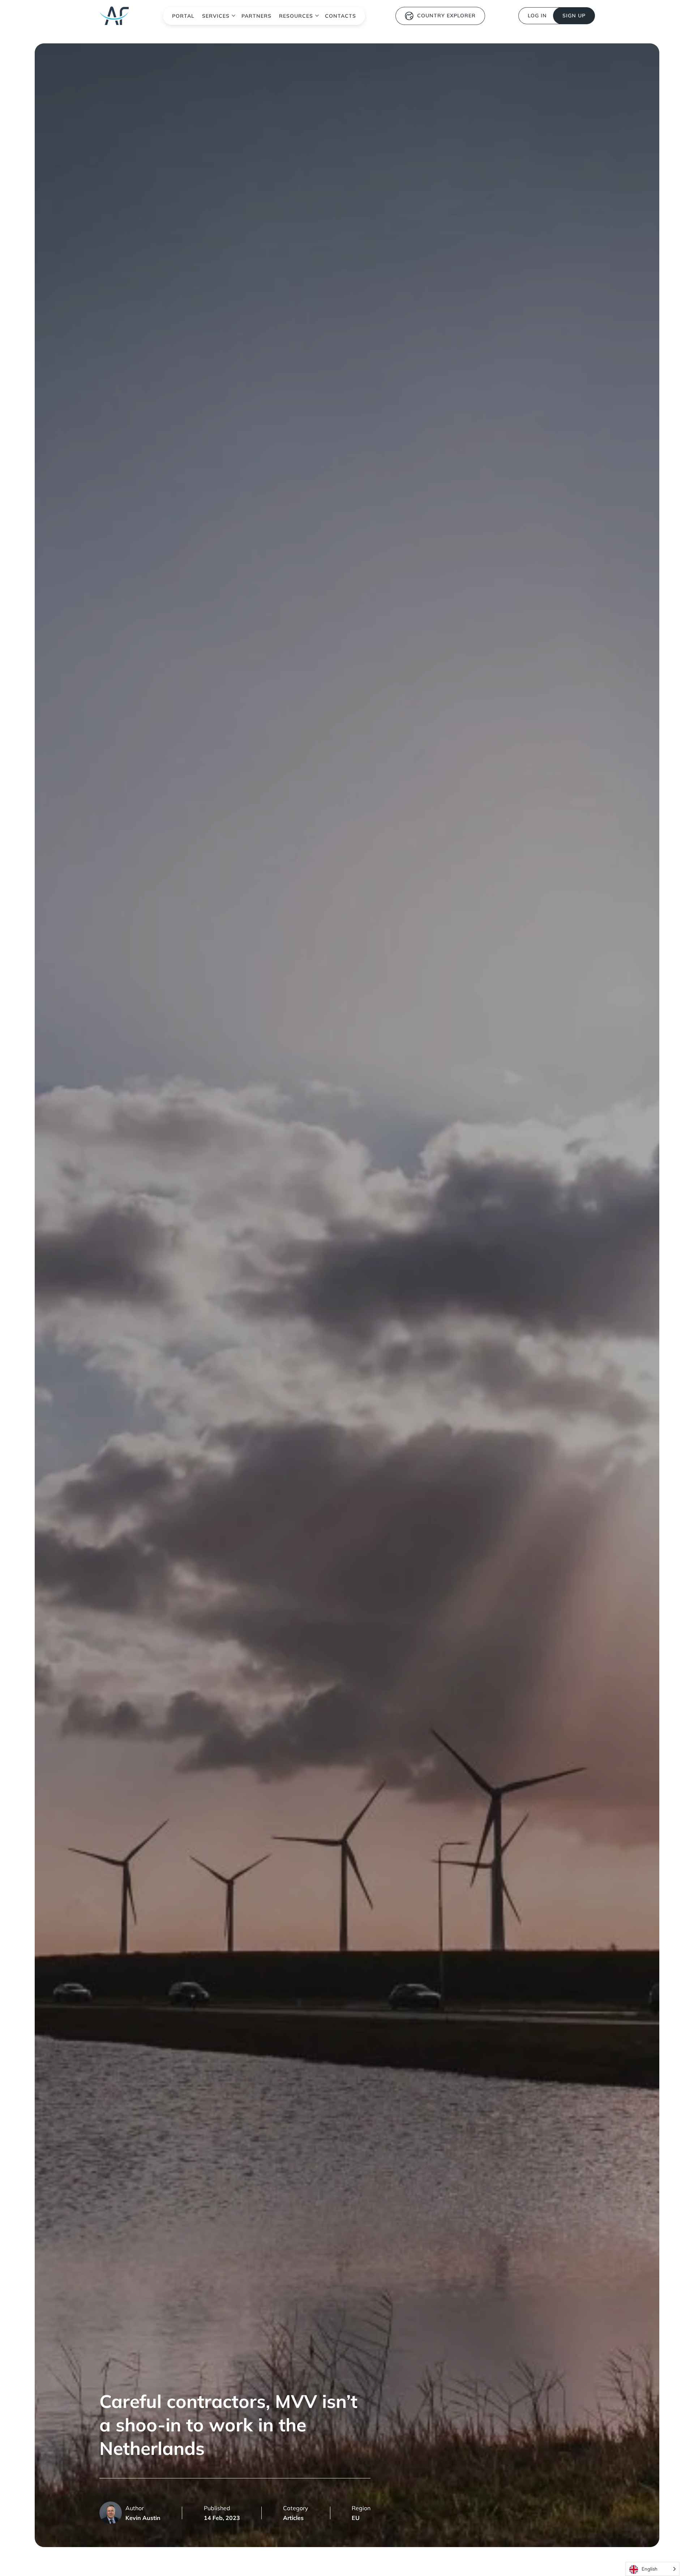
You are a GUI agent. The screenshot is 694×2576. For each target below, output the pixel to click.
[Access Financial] (114, 16)
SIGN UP (574, 16)
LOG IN (537, 16)
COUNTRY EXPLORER (446, 16)
